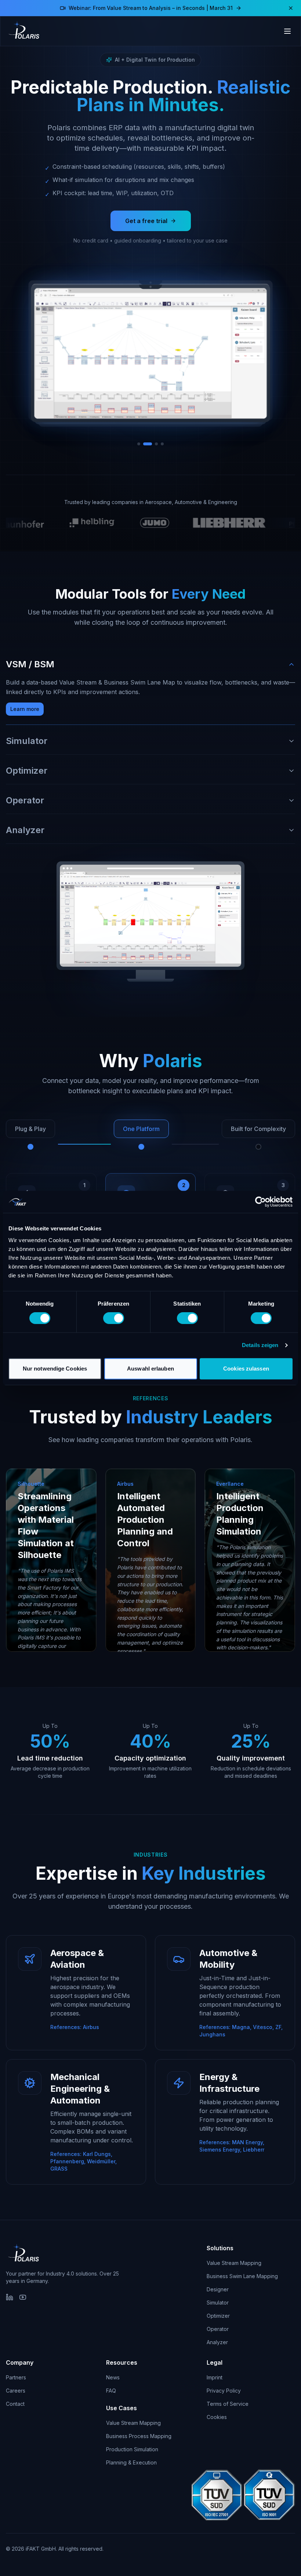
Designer (218, 2289)
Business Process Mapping (139, 2436)
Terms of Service (228, 2404)
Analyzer (217, 2342)
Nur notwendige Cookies (55, 1369)
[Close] (291, 8)
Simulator (218, 2303)
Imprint (215, 2377)
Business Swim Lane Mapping (242, 2276)
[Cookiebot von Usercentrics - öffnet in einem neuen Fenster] (260, 1202)
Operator (218, 2329)
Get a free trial (146, 221)
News (113, 2377)
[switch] (114, 1318)
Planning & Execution (131, 2462)
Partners (16, 2377)
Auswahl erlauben (150, 1369)
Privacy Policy (224, 2391)
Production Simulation (132, 2449)
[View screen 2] (145, 444)
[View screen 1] (139, 444)
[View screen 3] (150, 444)
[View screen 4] (159, 444)
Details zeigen (260, 1345)
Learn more (25, 709)
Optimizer (218, 2316)
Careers (16, 2391)
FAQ (111, 2391)
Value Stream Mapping (234, 2263)
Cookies (217, 2417)
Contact (15, 2404)
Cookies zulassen (246, 1369)
